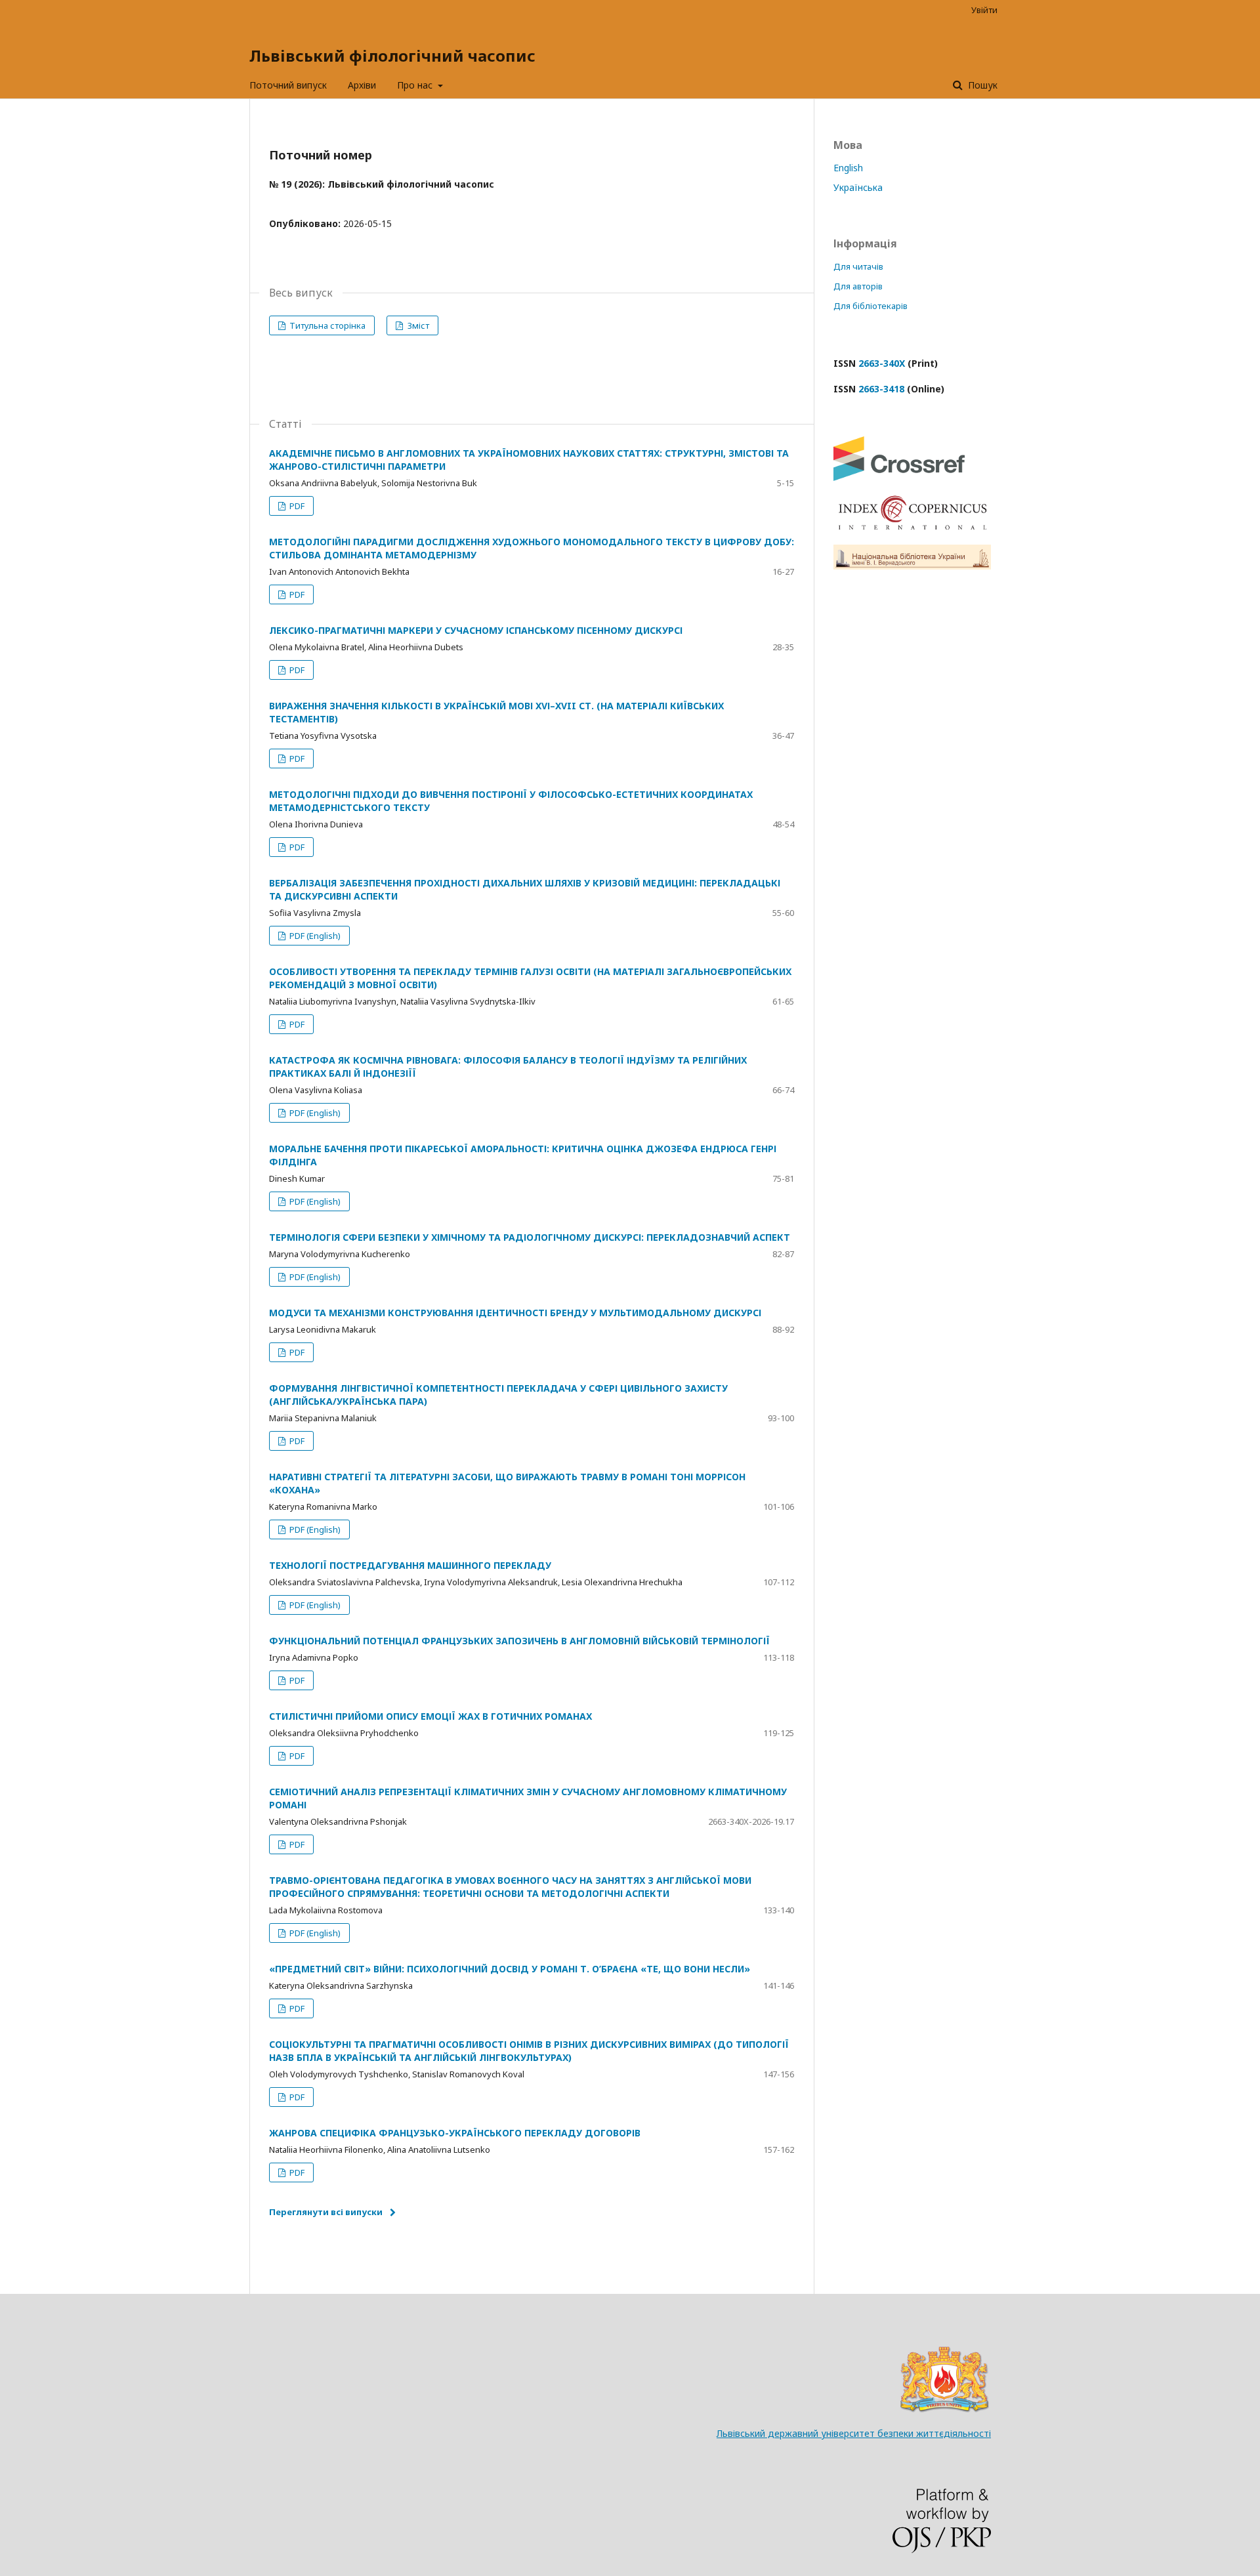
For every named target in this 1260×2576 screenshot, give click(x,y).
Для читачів (858, 266)
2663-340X (882, 363)
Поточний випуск (288, 85)
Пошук (981, 85)
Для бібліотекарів (871, 306)
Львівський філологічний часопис (392, 55)
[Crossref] (899, 477)
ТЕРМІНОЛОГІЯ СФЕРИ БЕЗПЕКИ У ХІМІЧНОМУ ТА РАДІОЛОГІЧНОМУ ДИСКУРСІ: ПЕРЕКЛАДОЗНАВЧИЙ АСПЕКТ (530, 1237)
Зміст (417, 325)
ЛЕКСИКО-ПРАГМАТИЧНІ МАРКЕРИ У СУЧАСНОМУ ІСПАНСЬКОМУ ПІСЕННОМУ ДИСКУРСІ (476, 630)
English (848, 168)
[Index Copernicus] (912, 527)
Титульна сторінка (326, 325)
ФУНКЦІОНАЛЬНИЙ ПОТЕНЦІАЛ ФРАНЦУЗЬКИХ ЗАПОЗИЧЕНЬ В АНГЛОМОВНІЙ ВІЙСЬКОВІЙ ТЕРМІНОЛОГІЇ (519, 1641)
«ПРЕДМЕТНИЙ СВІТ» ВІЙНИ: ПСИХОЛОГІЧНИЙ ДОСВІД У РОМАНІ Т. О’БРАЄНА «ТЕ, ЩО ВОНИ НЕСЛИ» (510, 1969)
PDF (296, 506)
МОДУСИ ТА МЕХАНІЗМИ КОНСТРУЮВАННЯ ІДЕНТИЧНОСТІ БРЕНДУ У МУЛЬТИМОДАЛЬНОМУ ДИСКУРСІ (515, 1313)
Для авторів (858, 286)
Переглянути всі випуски (326, 2212)
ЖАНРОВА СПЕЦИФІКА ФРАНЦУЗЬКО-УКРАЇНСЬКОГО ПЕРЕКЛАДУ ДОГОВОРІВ (455, 2133)
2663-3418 (881, 389)
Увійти (984, 10)
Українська (858, 187)
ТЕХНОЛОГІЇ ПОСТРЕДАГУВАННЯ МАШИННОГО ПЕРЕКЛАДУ (410, 1565)
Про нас (416, 85)
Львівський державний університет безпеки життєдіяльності (854, 2433)
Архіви (362, 85)
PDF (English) (314, 936)
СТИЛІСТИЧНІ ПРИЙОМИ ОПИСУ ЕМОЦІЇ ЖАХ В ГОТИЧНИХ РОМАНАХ (430, 1716)
